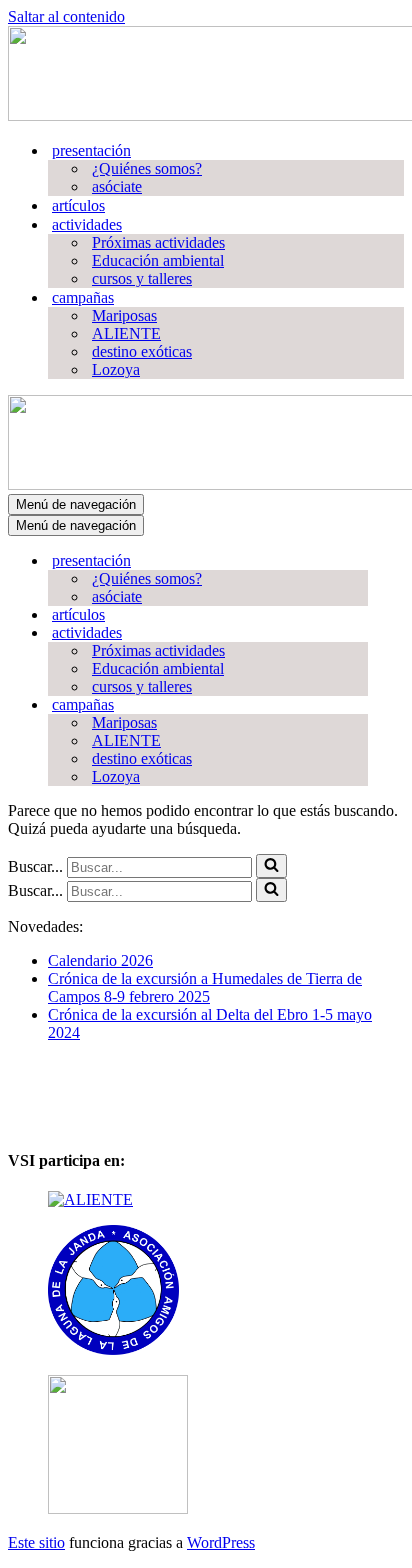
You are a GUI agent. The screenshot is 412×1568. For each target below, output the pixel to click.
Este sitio (36, 1542)
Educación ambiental (158, 260)
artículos (78, 205)
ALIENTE (126, 333)
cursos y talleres (142, 278)
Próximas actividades (158, 242)
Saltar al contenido (66, 16)
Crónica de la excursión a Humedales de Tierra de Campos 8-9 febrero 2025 (205, 987)
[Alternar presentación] (358, 561)
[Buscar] (271, 866)
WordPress (221, 1542)
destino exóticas (142, 351)
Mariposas (124, 315)
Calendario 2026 (100, 960)
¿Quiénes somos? (147, 168)
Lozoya (116, 369)
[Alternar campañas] (358, 705)
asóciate (117, 186)
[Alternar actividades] (358, 633)
